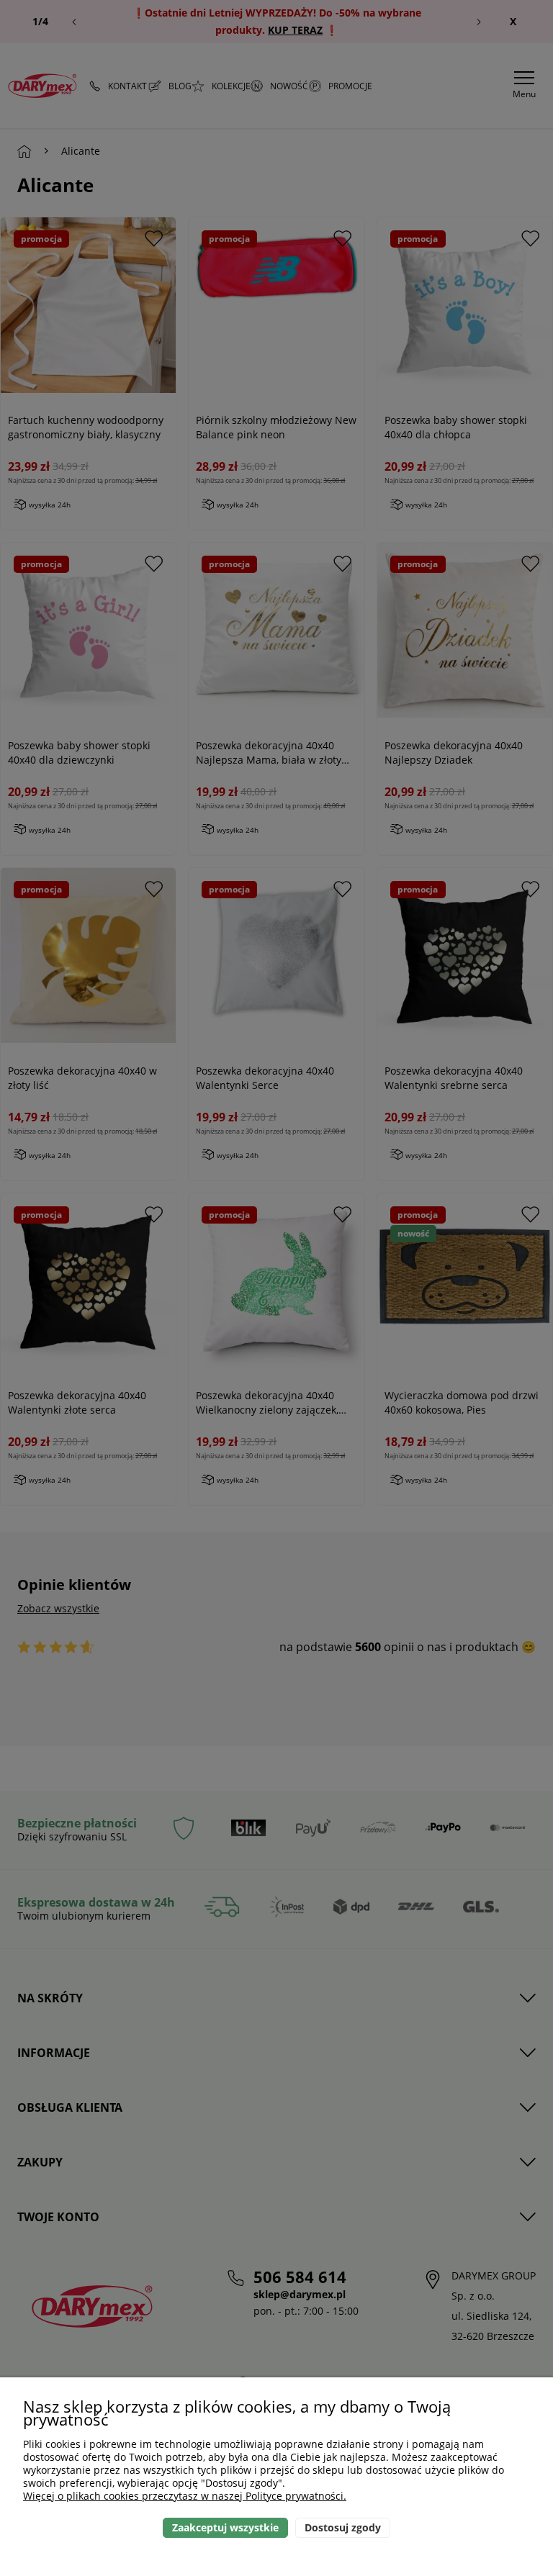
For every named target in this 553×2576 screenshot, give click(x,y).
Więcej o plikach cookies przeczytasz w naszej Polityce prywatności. (185, 2496)
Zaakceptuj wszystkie (225, 2527)
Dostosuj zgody (343, 2527)
